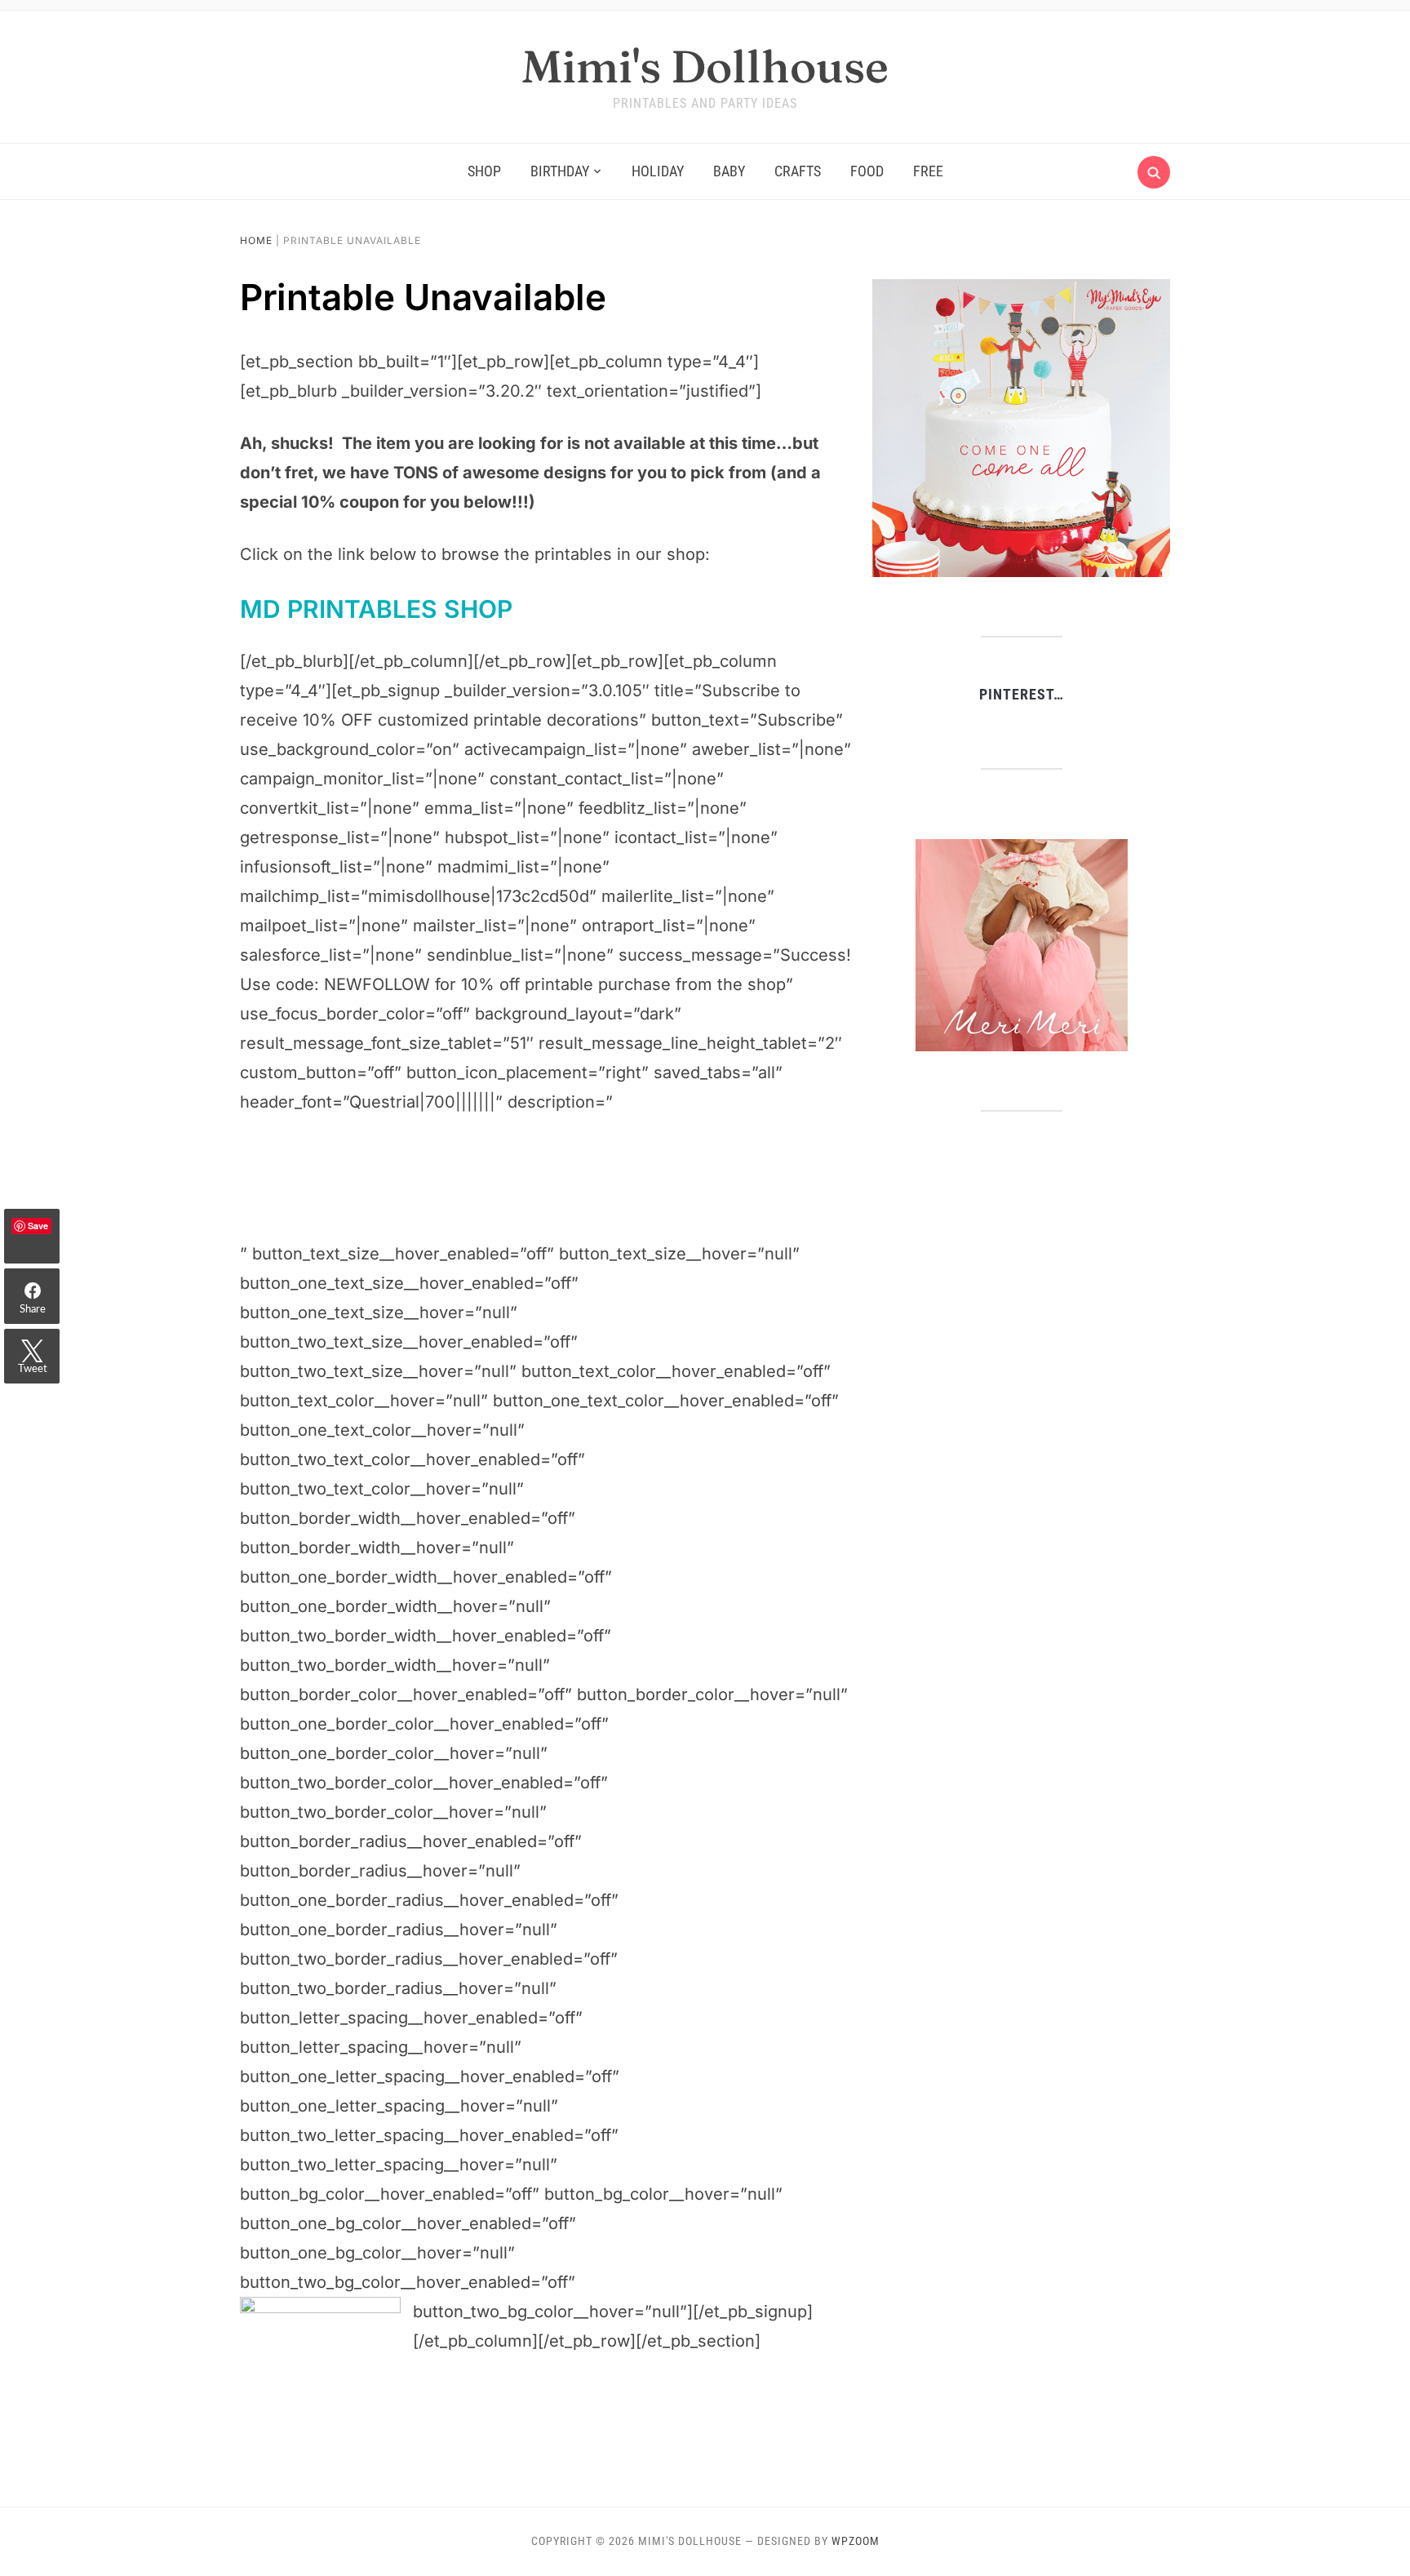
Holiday (658, 171)
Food (867, 171)
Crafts (798, 171)
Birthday (560, 171)
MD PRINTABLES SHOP (376, 609)
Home (256, 240)
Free (928, 171)
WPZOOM (856, 2541)
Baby (729, 171)
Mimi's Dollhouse (705, 66)
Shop (484, 171)
